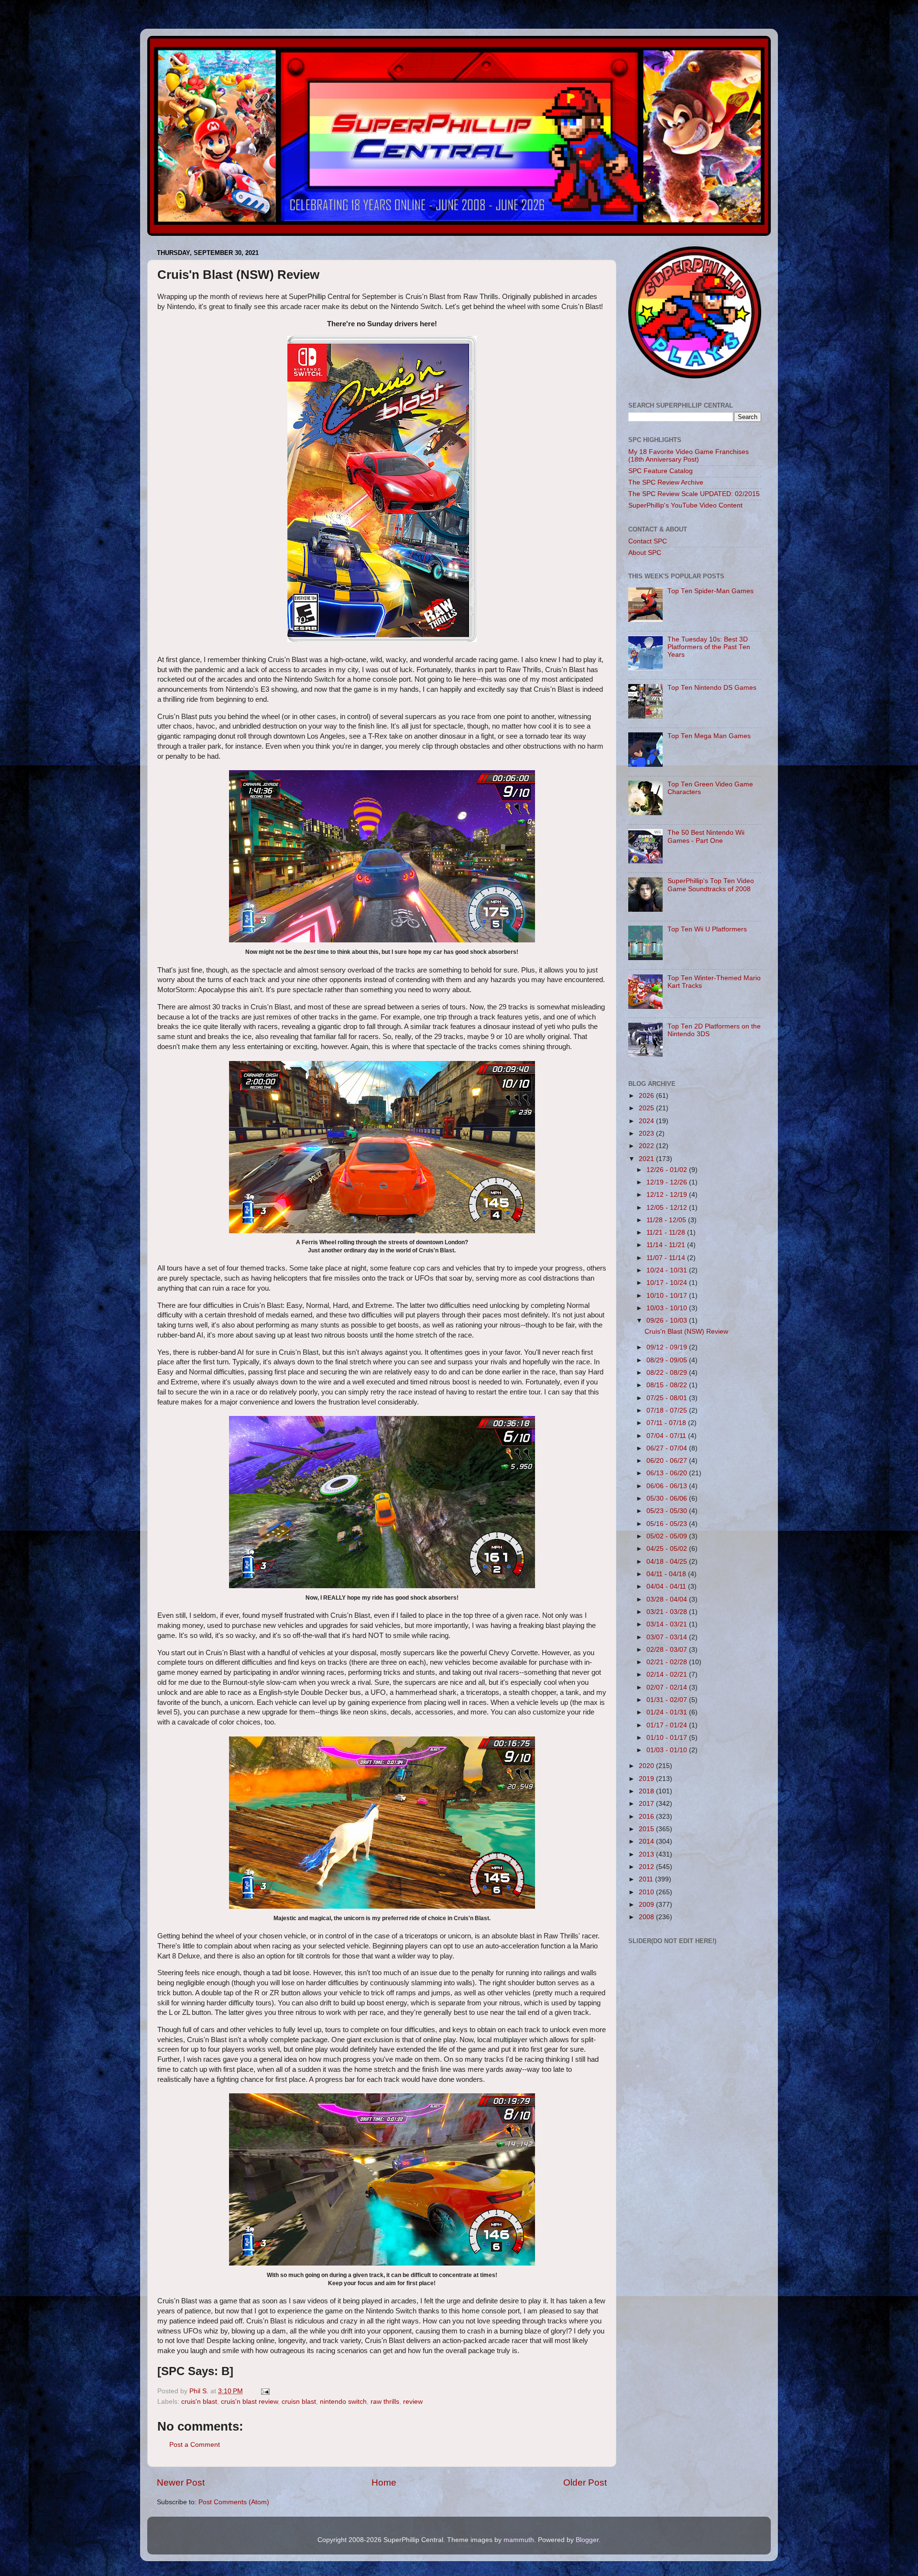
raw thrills (385, 2402)
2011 (647, 1879)
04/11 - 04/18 (667, 1574)
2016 (647, 1817)
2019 (647, 1779)
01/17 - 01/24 (668, 1725)
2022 (647, 1146)
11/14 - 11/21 (667, 1245)
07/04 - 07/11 (667, 1436)
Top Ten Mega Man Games (709, 736)
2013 (647, 1854)
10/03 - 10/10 (668, 1308)
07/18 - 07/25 (668, 1410)
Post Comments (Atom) (234, 2502)
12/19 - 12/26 (668, 1182)
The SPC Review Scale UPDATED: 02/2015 (694, 494)
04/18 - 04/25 (668, 1562)
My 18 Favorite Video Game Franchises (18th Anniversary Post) (688, 456)
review (413, 2402)
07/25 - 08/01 (668, 1398)
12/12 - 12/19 (668, 1195)
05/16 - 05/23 (668, 1524)
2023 (647, 1133)
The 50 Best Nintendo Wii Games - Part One (706, 836)
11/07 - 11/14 (667, 1258)
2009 (647, 1905)
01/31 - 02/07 (668, 1700)
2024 (647, 1121)
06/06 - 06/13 (668, 1486)
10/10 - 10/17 (668, 1296)
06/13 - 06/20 (668, 1473)
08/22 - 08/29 (668, 1373)
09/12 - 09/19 (668, 1347)
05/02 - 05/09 (668, 1536)
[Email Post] (265, 2391)
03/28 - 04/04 (668, 1599)
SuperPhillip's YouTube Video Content (685, 505)
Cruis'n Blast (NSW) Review (686, 1332)
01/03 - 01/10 (668, 1750)
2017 (647, 1804)
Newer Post (181, 2482)
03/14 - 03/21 (668, 1624)
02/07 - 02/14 (668, 1687)
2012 (647, 1867)
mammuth (519, 2540)
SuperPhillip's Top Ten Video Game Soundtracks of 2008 (711, 885)
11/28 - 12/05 (667, 1220)
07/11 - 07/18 (667, 1423)
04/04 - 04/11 (667, 1587)
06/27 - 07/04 (668, 1448)
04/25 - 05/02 (668, 1549)
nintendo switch (343, 2402)
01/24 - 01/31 (668, 1712)
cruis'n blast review (249, 2402)
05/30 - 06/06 (668, 1498)
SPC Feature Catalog (661, 471)
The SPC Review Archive (666, 482)
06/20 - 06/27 (668, 1461)
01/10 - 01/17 (668, 1738)
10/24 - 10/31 (668, 1270)
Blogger (587, 2540)
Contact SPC (648, 541)
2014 (647, 1841)
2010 (647, 1892)
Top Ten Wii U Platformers (707, 929)
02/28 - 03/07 (668, 1650)
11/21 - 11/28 (667, 1233)
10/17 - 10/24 (668, 1283)
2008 (647, 1917)
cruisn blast (299, 2402)
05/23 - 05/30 (668, 1511)
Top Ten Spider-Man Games (710, 591)
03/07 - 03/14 (668, 1637)
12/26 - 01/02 (668, 1170)
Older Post (585, 2482)
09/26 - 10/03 (668, 1321)
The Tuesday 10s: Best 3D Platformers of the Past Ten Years (709, 647)
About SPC (645, 553)
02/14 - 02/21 (668, 1675)
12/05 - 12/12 (668, 1208)
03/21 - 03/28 (668, 1612)
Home (384, 2482)
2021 (647, 1159)
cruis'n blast (199, 2402)
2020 (647, 1766)
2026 (647, 1096)
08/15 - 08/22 (668, 1385)
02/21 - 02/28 (668, 1662)
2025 (647, 1108)
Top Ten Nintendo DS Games (712, 688)
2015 (647, 1829)
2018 (647, 1791)
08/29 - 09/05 (668, 1360)
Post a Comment (195, 2445)
